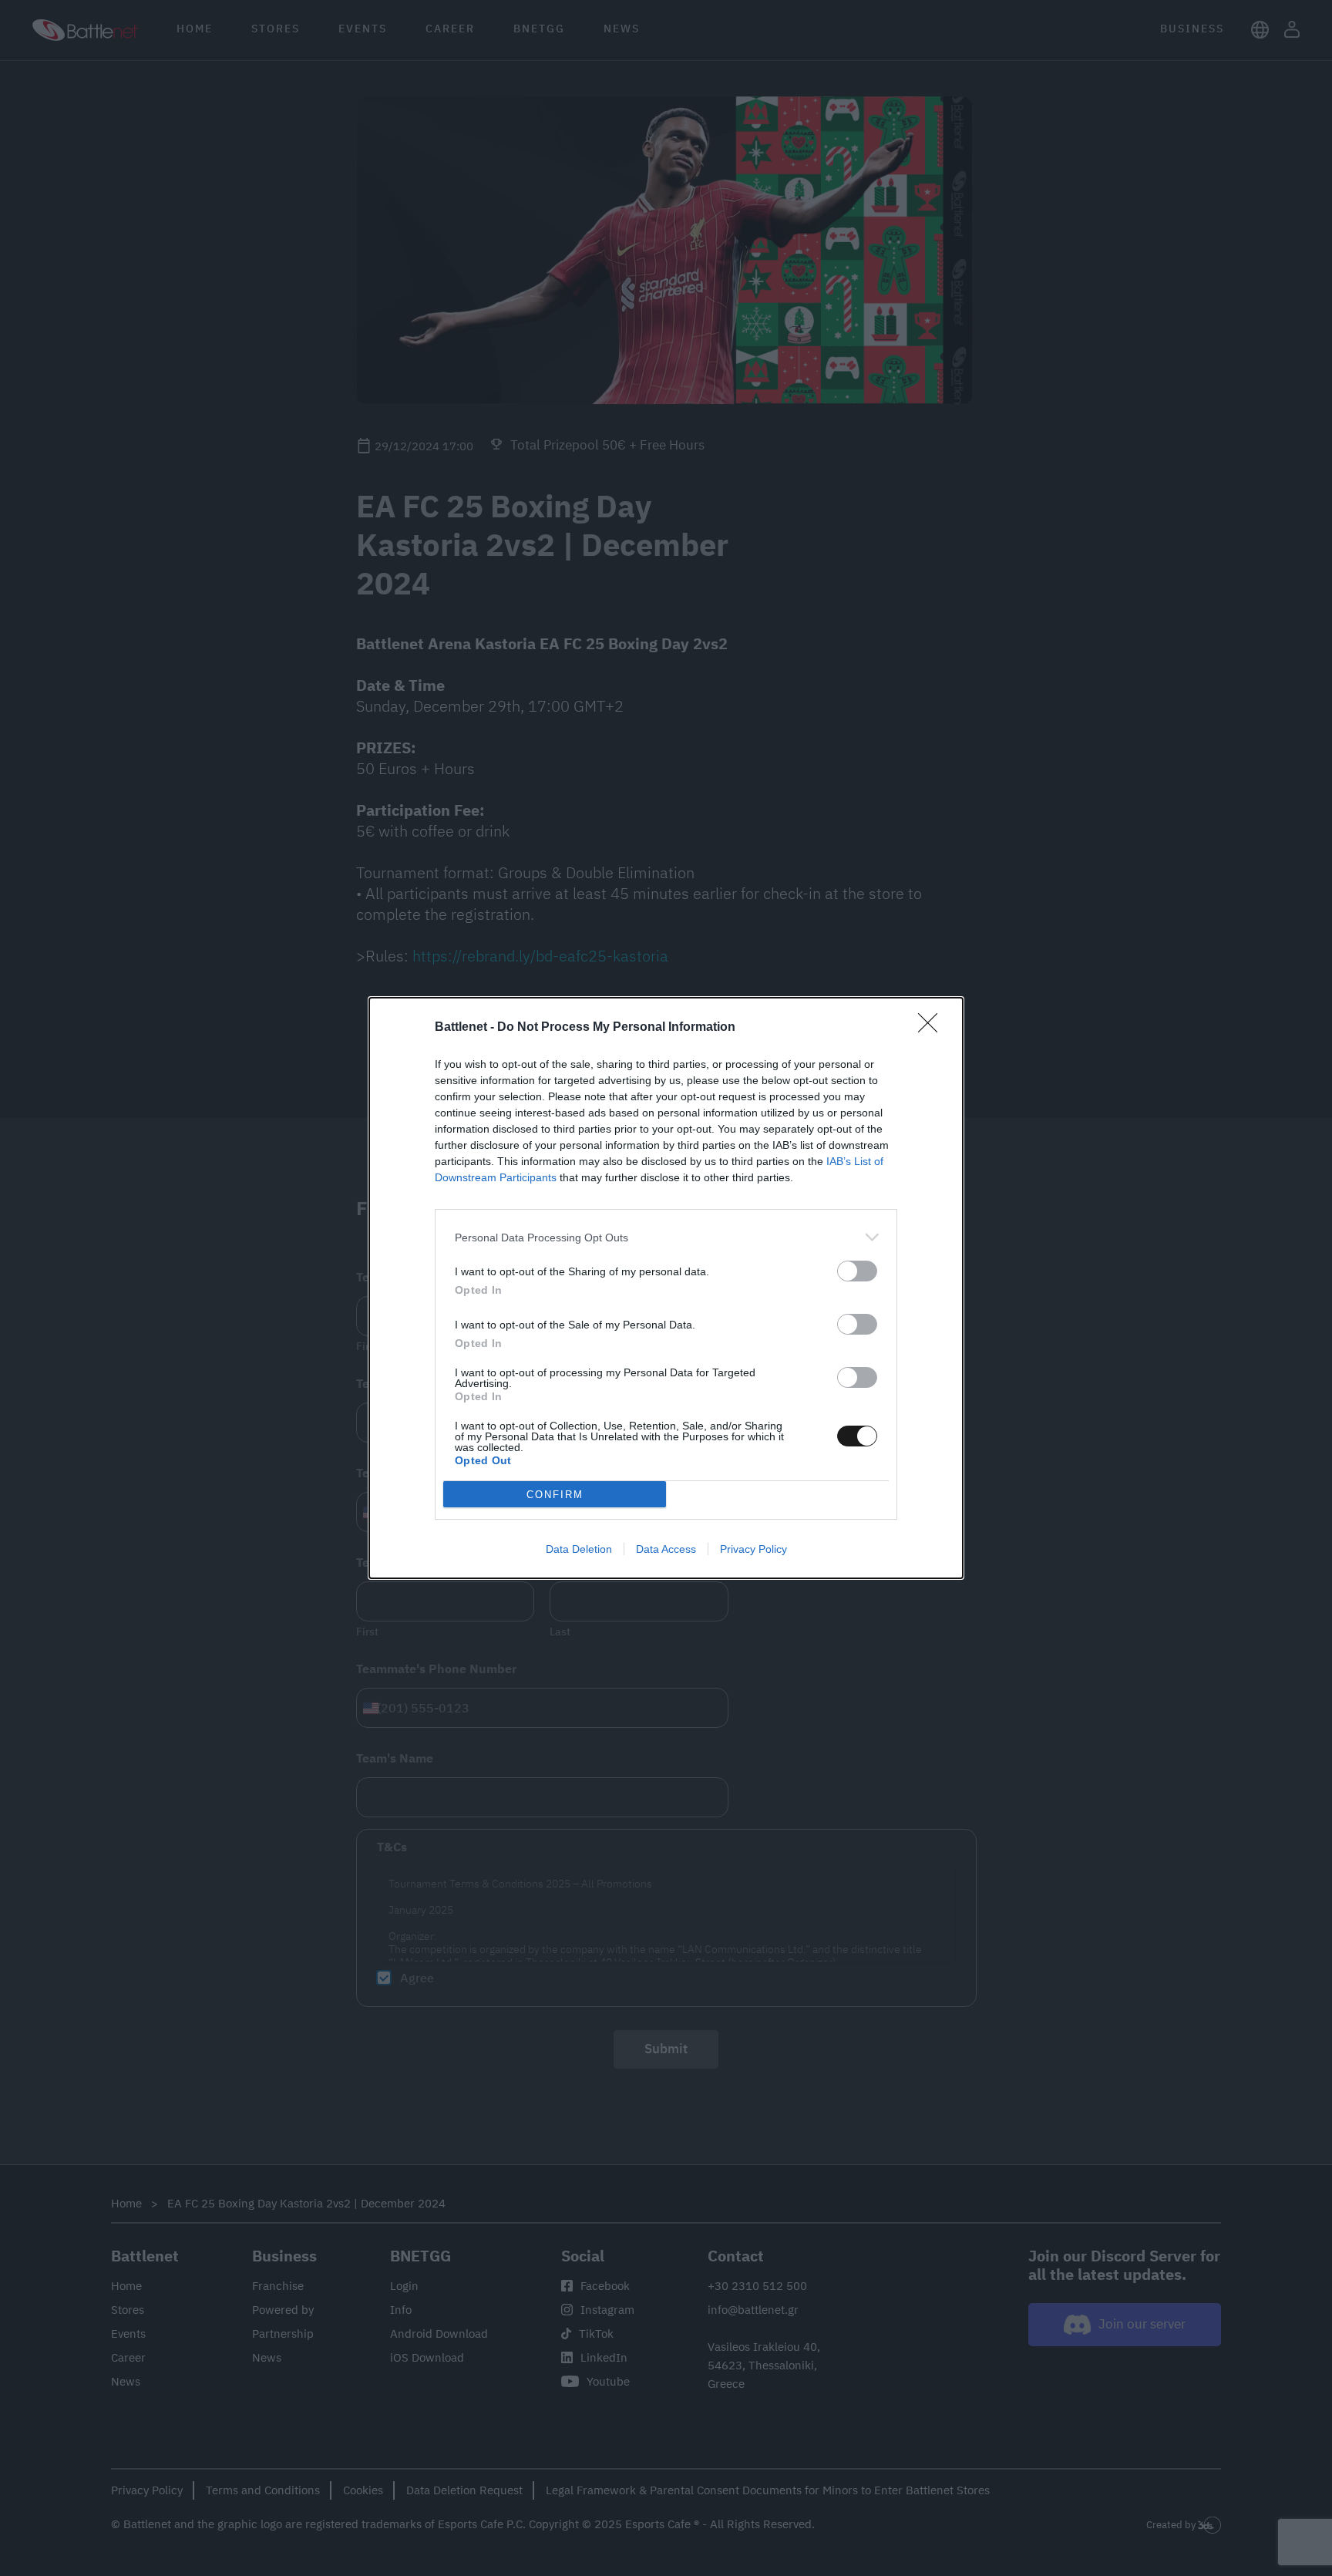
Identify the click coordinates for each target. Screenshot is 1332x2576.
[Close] (933, 1028)
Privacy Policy (753, 1549)
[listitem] (666, 1237)
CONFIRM (555, 1495)
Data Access (666, 1549)
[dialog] (666, 1288)
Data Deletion (579, 1549)
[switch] (857, 1271)
